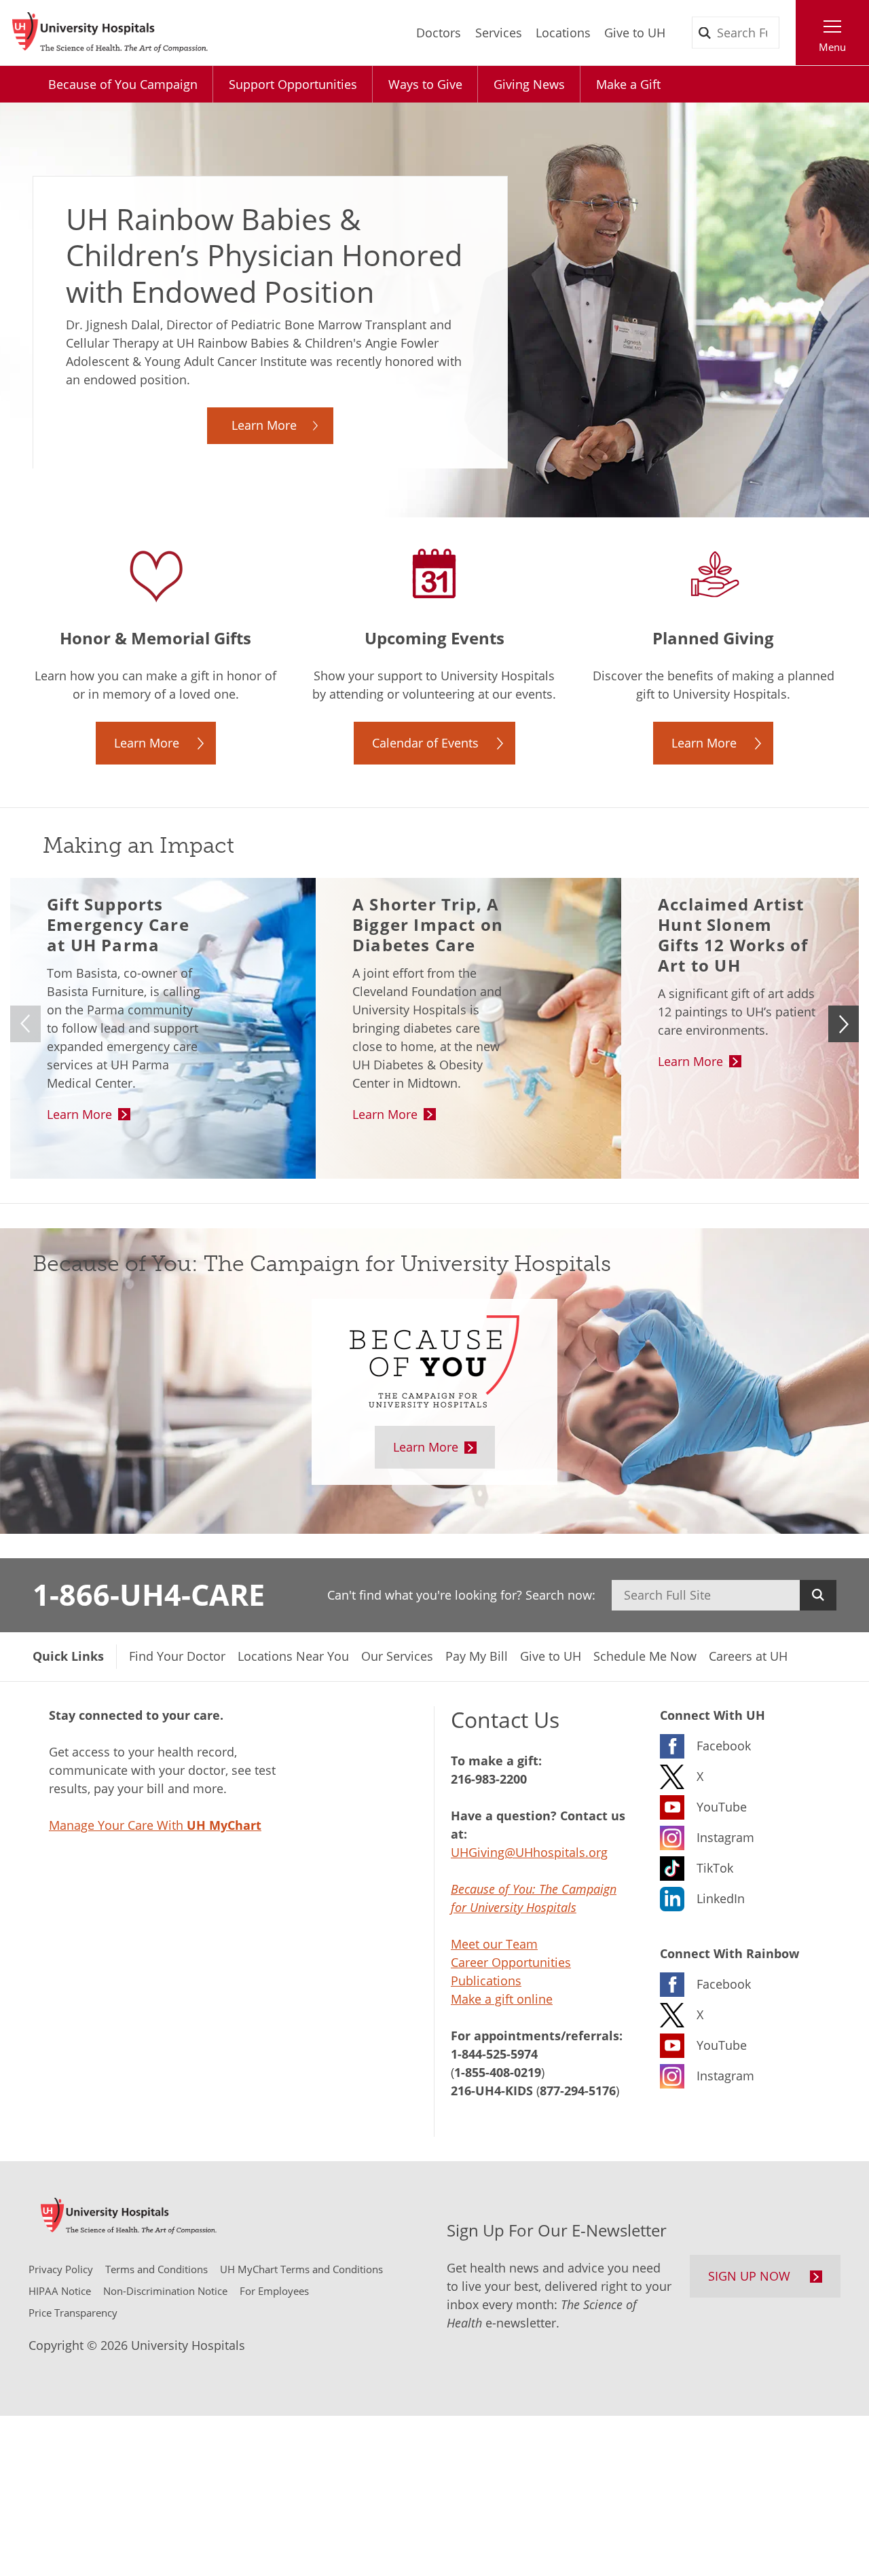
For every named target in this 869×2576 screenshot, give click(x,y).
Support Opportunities (293, 84)
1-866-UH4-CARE (149, 1594)
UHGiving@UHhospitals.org (529, 1852)
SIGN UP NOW (749, 2276)
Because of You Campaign (123, 84)
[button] (844, 1024)
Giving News (529, 84)
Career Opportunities (511, 1962)
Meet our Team (494, 1944)
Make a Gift (628, 84)
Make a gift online (502, 1999)
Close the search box (788, 33)
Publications (486, 1981)
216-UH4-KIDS (492, 2091)
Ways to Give (425, 84)
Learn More (264, 425)
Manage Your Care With (155, 1825)
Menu (832, 47)
